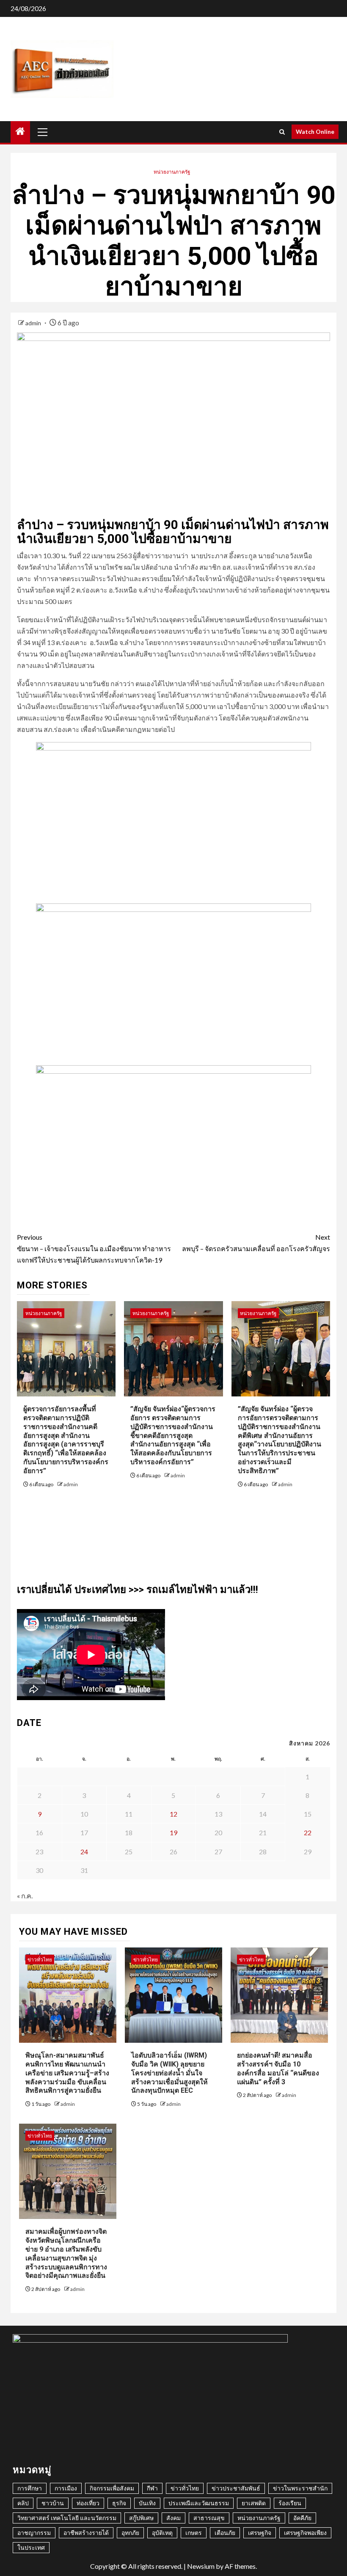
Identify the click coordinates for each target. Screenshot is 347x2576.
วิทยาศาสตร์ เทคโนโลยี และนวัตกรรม (67, 2518)
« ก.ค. (25, 1896)
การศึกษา (30, 2488)
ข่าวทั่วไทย (40, 1960)
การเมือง (66, 2488)
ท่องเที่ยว (88, 2503)
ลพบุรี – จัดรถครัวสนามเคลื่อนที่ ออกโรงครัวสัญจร (256, 1243)
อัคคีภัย (302, 2518)
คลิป (23, 2503)
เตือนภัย (225, 2533)
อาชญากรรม (34, 2533)
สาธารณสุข (209, 2518)
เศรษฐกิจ (260, 2533)
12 (173, 1814)
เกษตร (194, 2533)
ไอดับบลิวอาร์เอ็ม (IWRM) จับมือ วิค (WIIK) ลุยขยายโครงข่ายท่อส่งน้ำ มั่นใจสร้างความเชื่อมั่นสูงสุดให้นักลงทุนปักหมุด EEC (169, 2073)
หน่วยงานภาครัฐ (172, 172)
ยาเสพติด (254, 2503)
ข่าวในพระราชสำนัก (300, 2488)
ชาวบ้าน (53, 2503)
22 (308, 1832)
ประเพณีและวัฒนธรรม (199, 2503)
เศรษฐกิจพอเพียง (305, 2533)
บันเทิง (147, 2503)
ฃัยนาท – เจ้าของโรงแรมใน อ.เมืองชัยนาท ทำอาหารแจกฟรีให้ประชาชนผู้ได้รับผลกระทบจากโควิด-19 (94, 1248)
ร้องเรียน (290, 2503)
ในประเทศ (31, 2547)
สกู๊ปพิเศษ (141, 2518)
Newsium (201, 2566)
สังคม (173, 2518)
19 (173, 1832)
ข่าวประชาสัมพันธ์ (236, 2488)
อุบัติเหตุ (162, 2533)
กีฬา (152, 2488)
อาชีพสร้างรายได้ (86, 2533)
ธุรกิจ (119, 2503)
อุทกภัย (130, 2533)
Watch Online (315, 132)
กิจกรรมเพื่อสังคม (112, 2488)
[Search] (282, 132)
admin (34, 323)
